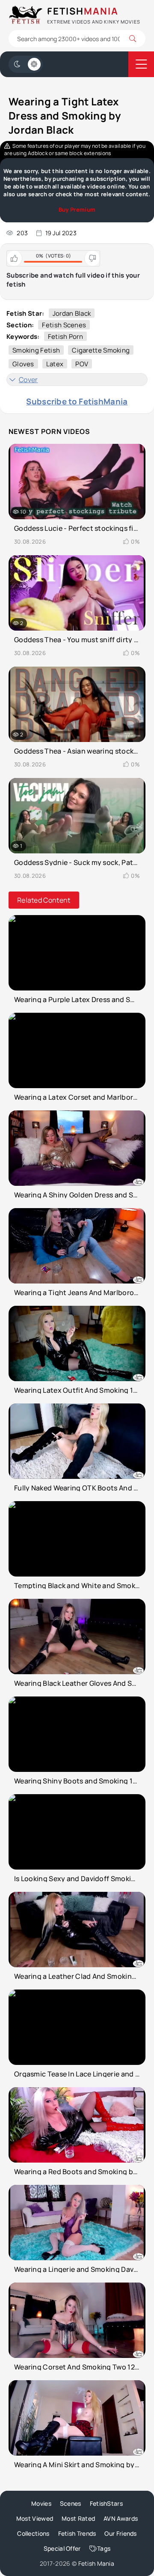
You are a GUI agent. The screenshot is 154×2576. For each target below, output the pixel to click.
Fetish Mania (96, 2563)
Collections (33, 2533)
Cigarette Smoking (101, 350)
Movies (41, 2503)
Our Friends (120, 2533)
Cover (28, 380)
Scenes (71, 2503)
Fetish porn (65, 337)
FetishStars (106, 2503)
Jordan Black (72, 313)
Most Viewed (35, 2518)
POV (82, 364)
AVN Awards (121, 2518)
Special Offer (62, 2548)
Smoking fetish (36, 350)
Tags (104, 2548)
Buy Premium (77, 209)
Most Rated (78, 2518)
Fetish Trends (77, 2533)
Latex (55, 364)
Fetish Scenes (64, 325)
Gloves (23, 364)
